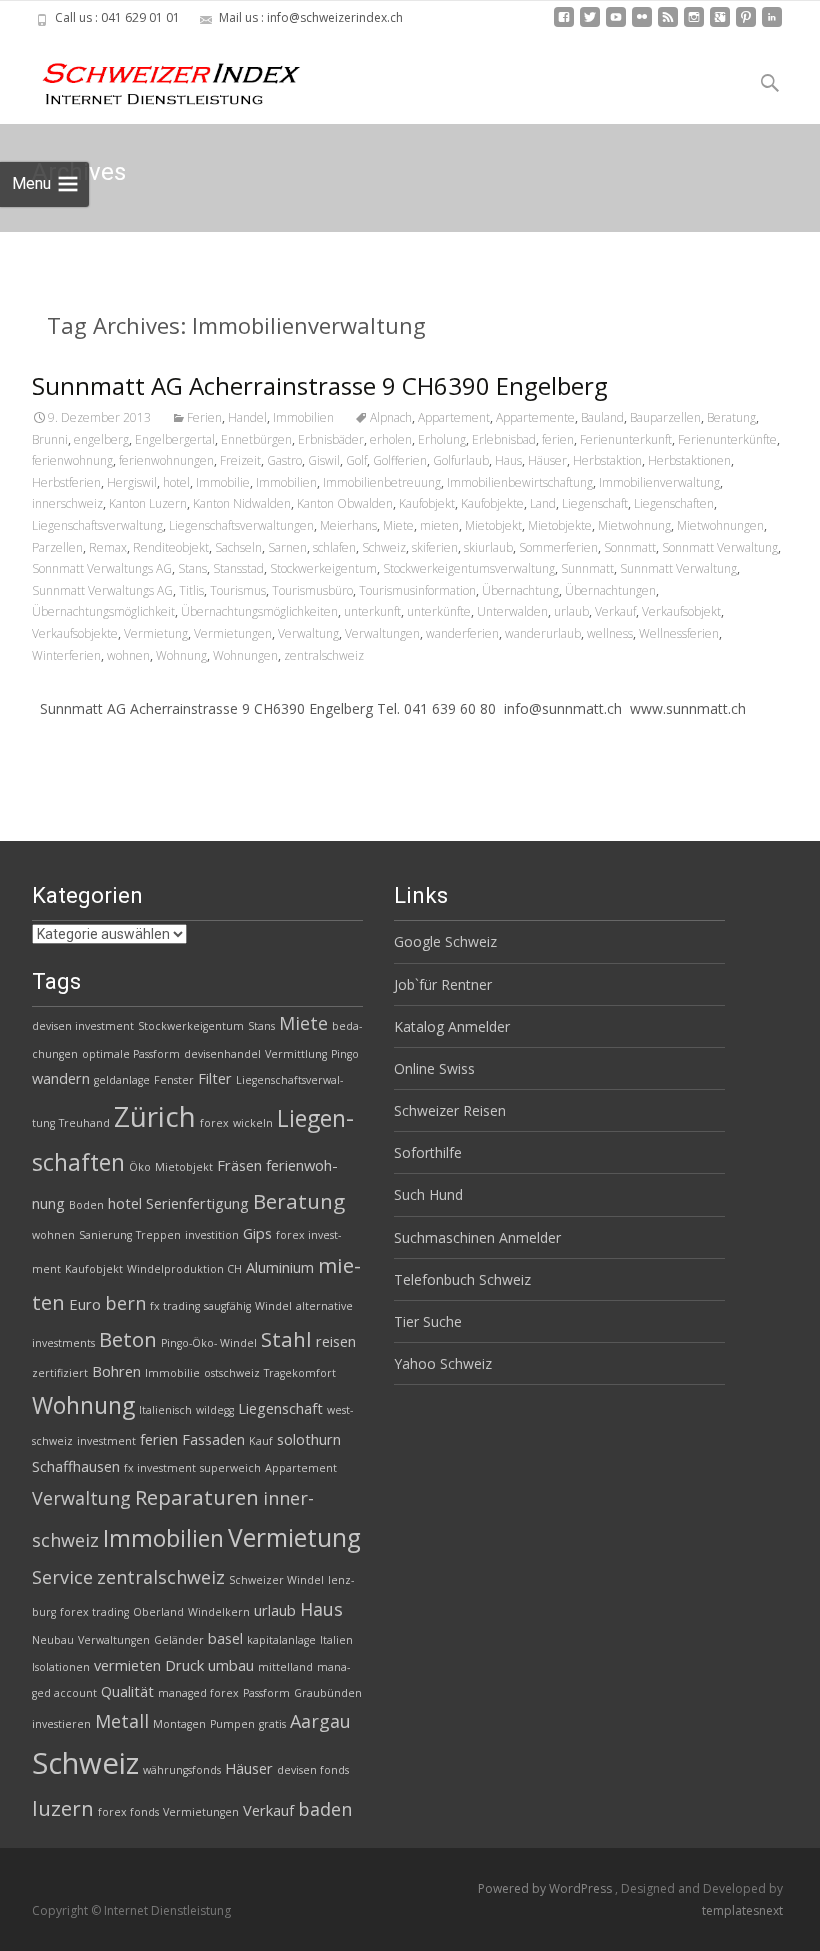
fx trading (175, 1306)
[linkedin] (772, 24)
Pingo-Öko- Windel (209, 1343)
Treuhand (84, 1123)
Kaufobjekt (427, 503)
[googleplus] (720, 24)
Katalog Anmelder (452, 1026)
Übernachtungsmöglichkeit (103, 611)
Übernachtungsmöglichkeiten (259, 611)
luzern (63, 1808)
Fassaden (213, 1439)
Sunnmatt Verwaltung (678, 568)
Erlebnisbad (504, 439)
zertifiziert (60, 1373)
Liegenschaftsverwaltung (97, 525)
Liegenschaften (674, 503)
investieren (61, 1724)
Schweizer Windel (276, 1580)
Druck (184, 1665)
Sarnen (287, 547)
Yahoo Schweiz (443, 1363)
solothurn (309, 1439)
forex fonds (128, 1812)
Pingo (345, 1054)
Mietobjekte (560, 525)
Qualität (127, 1691)
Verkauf (615, 611)
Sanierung (105, 1235)
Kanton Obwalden (345, 503)
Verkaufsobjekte (75, 633)
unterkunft (372, 611)
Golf (356, 460)
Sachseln (238, 547)
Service (62, 1577)
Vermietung (156, 633)
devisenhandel (222, 1054)
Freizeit (240, 460)
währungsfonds (182, 1770)
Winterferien (66, 655)
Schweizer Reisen (450, 1110)
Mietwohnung (634, 525)
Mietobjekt (493, 525)
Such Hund (428, 1194)
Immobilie (223, 482)
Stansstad (238, 568)
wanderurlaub (543, 633)
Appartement (454, 417)
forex (214, 1123)
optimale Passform (131, 1054)
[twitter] (590, 24)
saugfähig (227, 1306)
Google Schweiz (445, 941)
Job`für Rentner (443, 984)
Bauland (602, 417)
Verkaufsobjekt (681, 611)
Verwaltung (308, 633)
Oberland (158, 1612)
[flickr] (642, 24)
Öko (140, 1167)
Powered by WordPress (546, 1888)
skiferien (435, 547)
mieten (439, 525)
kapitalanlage (281, 1640)
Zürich (155, 1116)
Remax (108, 547)
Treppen (158, 1235)
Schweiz (384, 547)
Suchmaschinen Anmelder (477, 1237)
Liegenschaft (595, 503)
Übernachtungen (610, 590)
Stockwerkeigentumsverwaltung (469, 568)
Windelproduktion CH (184, 1269)
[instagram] (694, 24)
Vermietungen (233, 633)
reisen (336, 1341)
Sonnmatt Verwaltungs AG (102, 568)
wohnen (128, 655)
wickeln (253, 1123)
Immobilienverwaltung (659, 482)
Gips (257, 1233)
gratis (272, 1724)
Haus (508, 460)
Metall (122, 1721)
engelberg (101, 439)
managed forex (198, 1693)
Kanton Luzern (148, 503)
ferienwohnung (72, 460)
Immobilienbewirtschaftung (520, 482)
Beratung (731, 417)
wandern (61, 1078)
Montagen (179, 1724)
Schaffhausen (76, 1466)
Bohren (116, 1371)
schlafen (334, 547)
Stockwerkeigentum (323, 568)
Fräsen (239, 1165)
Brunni (50, 439)
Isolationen (61, 1667)
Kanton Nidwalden (242, 503)
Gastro (284, 460)
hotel (176, 482)
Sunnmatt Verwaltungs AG (102, 590)
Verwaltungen (382, 633)
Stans (192, 568)
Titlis (191, 590)
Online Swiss (434, 1068)
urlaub (571, 611)
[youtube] (616, 24)
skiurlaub (488, 547)
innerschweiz (67, 503)
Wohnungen (245, 655)
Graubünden (328, 1693)
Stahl (286, 1339)
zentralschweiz (324, 655)
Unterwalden (512, 611)
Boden (86, 1205)
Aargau (320, 1721)
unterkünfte (439, 611)
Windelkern (219, 1612)
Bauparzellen (665, 417)
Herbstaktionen (689, 460)
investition (212, 1235)
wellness (610, 633)
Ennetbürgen (256, 439)
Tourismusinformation (417, 590)
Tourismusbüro (312, 590)
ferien (558, 439)
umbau (231, 1665)
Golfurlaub (461, 460)
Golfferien (400, 460)
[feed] (668, 24)
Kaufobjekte (492, 503)
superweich (230, 1468)
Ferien (204, 417)
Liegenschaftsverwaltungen (241, 525)
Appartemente (535, 417)
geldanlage (122, 1080)
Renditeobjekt (171, 547)
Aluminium (280, 1267)
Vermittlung (296, 1054)
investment (106, 1441)
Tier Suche (428, 1321)
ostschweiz (232, 1373)
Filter (215, 1078)
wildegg (215, 1410)
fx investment (160, 1468)
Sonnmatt (630, 547)
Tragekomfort (300, 1373)
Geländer (179, 1640)
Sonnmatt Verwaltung (720, 547)
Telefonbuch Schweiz (462, 1279)
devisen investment (83, 1026)
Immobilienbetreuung (382, 482)
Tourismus (238, 590)
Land (543, 503)
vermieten (127, 1665)
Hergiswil (132, 482)
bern (125, 1303)
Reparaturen (197, 1497)
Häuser (547, 460)
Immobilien (303, 417)
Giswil (324, 460)
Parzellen (57, 547)
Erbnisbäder (331, 439)
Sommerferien (558, 547)
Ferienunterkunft (626, 439)
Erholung (442, 439)
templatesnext (742, 1910)
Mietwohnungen (720, 525)
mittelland (285, 1667)
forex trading (94, 1612)
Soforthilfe (428, 1152)
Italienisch (165, 1410)
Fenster (174, 1080)
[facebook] (564, 24)
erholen (391, 439)
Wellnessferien (679, 633)
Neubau (53, 1640)
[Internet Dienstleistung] (156, 76)
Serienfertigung (197, 1203)
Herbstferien (66, 482)
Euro (85, 1304)
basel (225, 1638)
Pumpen (232, 1724)
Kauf (261, 1441)
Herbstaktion (607, 460)
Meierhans (348, 525)
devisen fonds (313, 1770)
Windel (273, 1306)
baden (325, 1809)
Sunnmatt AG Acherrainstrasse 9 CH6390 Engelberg (320, 385)
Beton (128, 1339)
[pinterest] (746, 24)
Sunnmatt (587, 568)
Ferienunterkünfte (727, 439)
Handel (247, 417)
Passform (266, 1693)
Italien (336, 1640)
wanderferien (462, 633)
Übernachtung (520, 590)
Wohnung (181, 655)
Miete (398, 525)
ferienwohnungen (166, 460)
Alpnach (391, 417)
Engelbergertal (175, 439)
